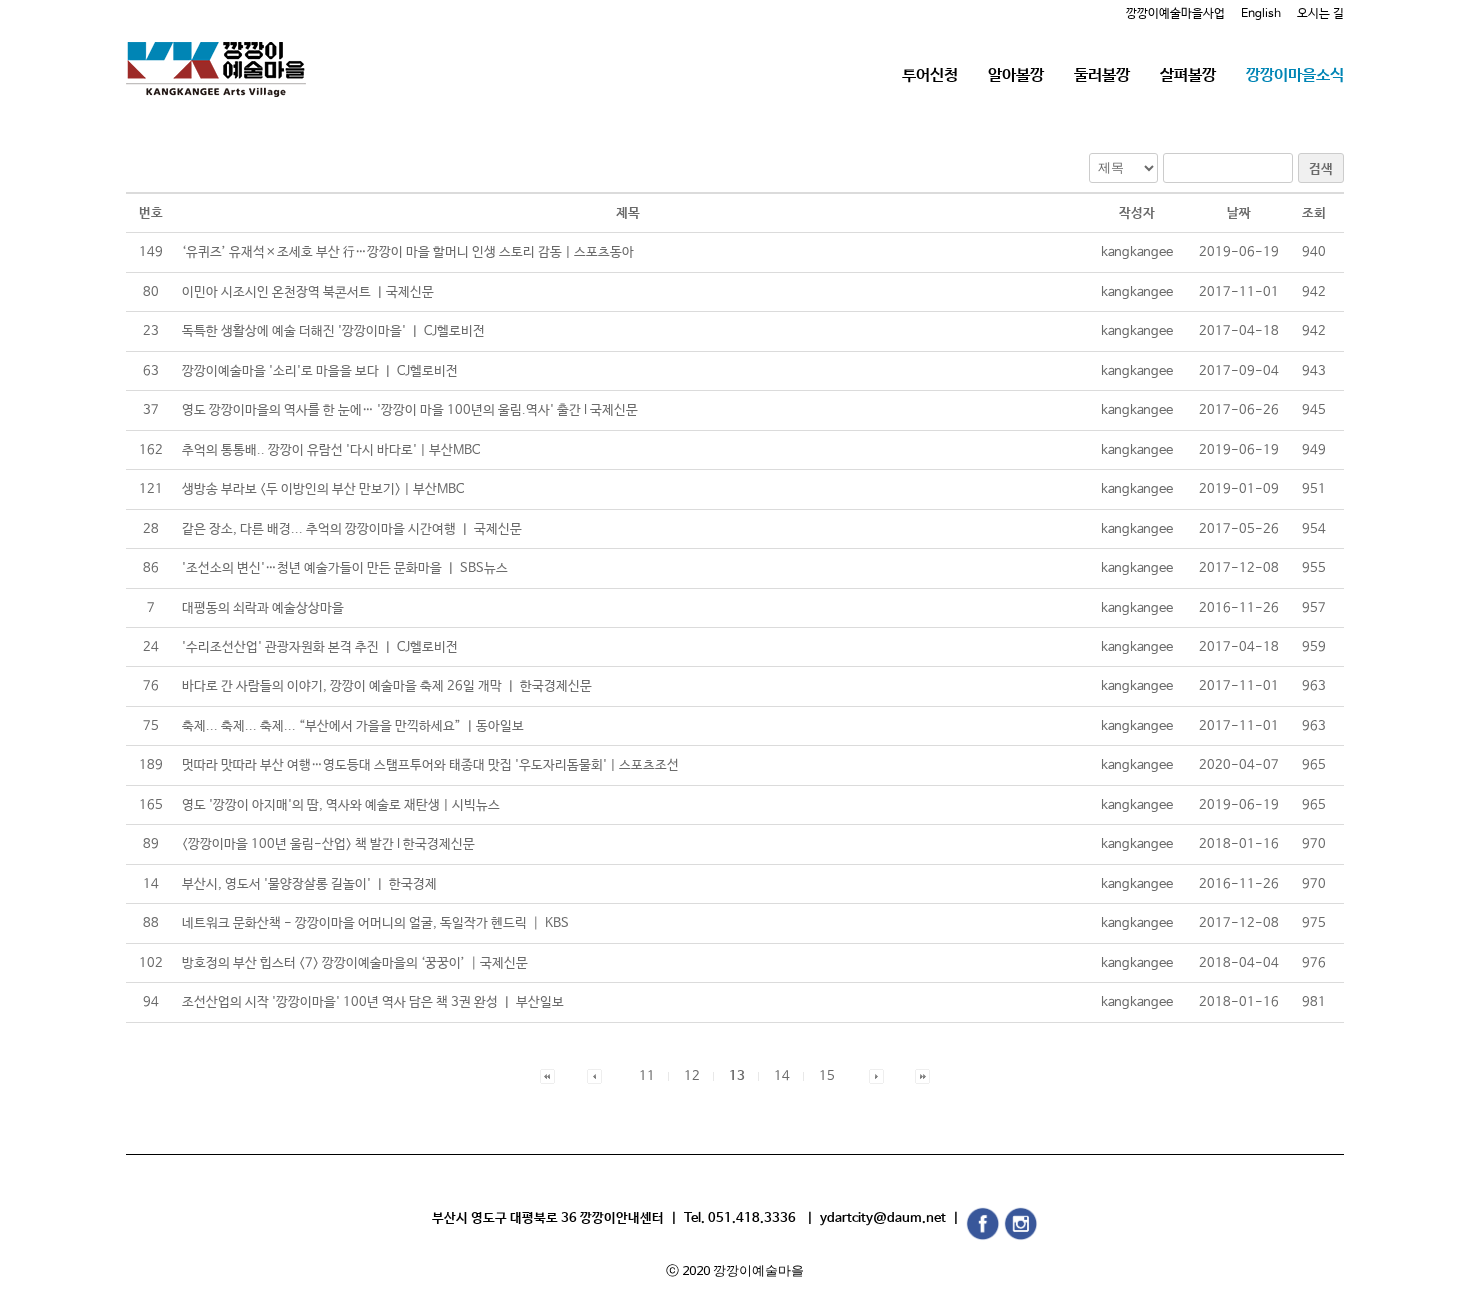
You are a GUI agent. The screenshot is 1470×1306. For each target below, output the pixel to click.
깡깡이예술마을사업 (1175, 14)
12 (692, 1076)
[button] (547, 1076)
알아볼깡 (1016, 75)
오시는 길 (1320, 14)
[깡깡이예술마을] (216, 54)
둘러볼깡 (1102, 75)
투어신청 (930, 75)
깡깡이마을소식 (1295, 75)
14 (782, 1076)
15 (827, 1076)
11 (647, 1076)
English (1261, 14)
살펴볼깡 (1188, 75)
